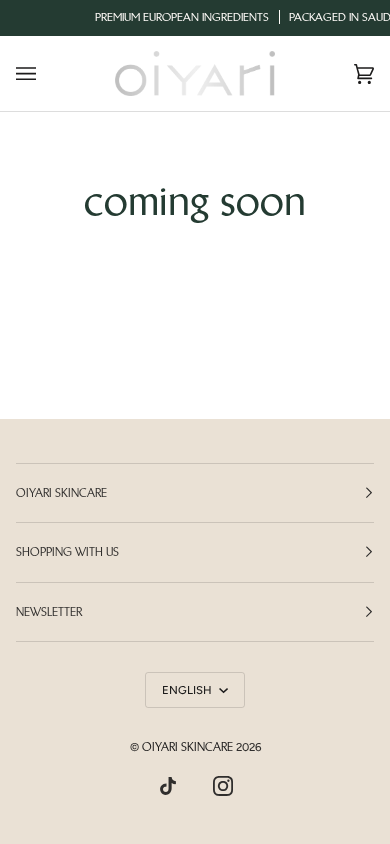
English (188, 690)
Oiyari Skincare (187, 747)
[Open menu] (46, 73)
